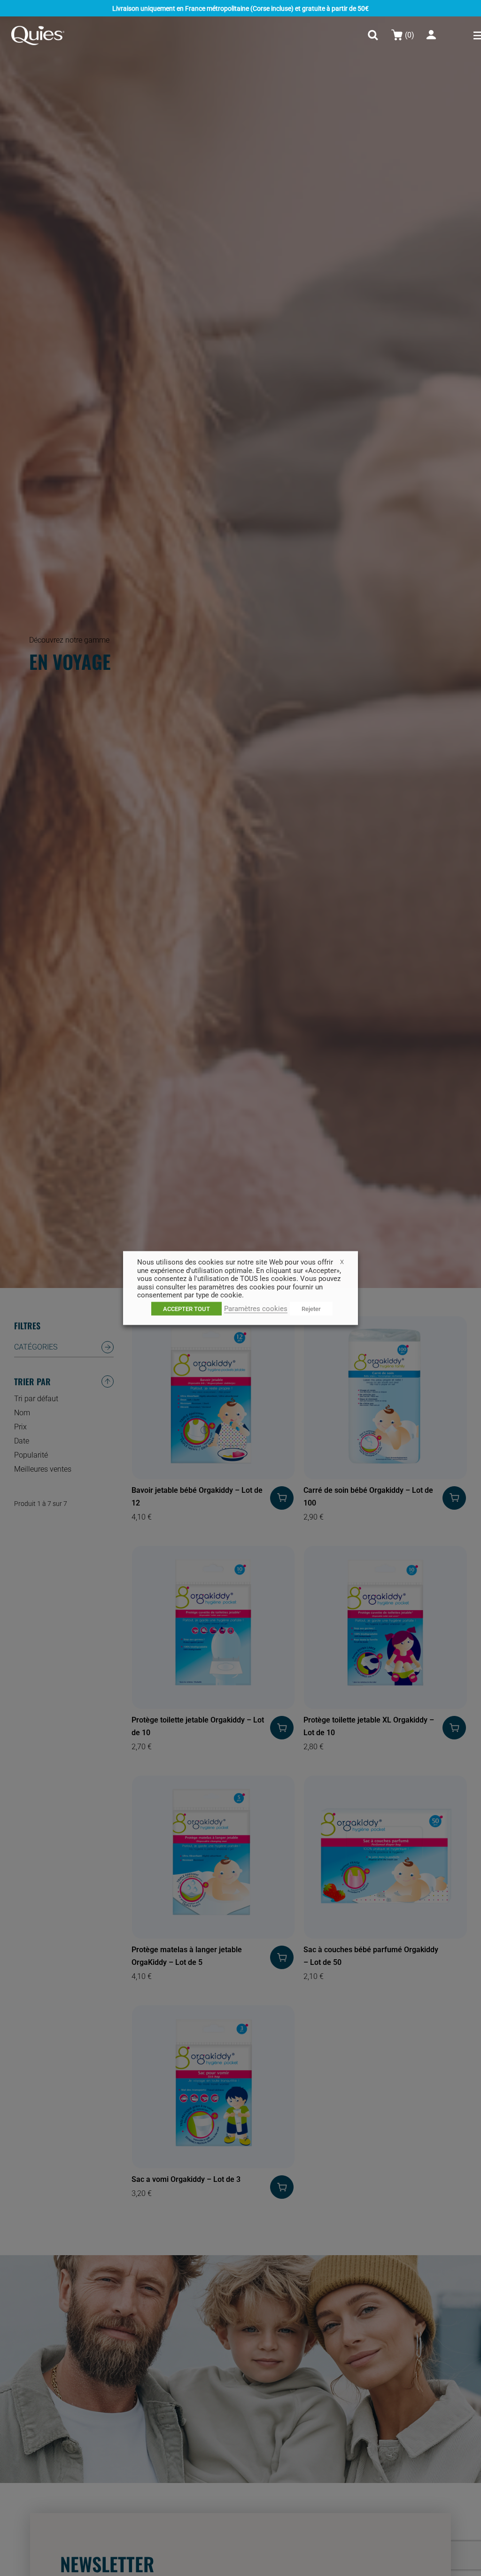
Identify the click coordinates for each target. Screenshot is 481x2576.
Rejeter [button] (311, 1308)
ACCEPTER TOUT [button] (186, 1308)
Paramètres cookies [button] (256, 1308)
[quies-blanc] (38, 29)
